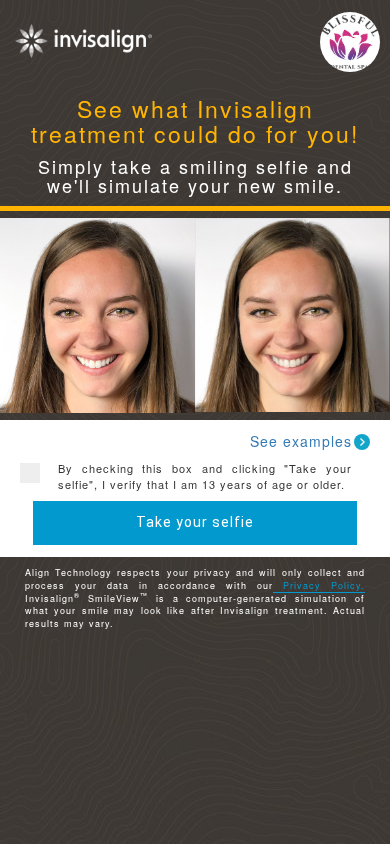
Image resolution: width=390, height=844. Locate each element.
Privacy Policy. (319, 585)
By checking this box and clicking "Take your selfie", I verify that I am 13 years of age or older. (205, 476)
